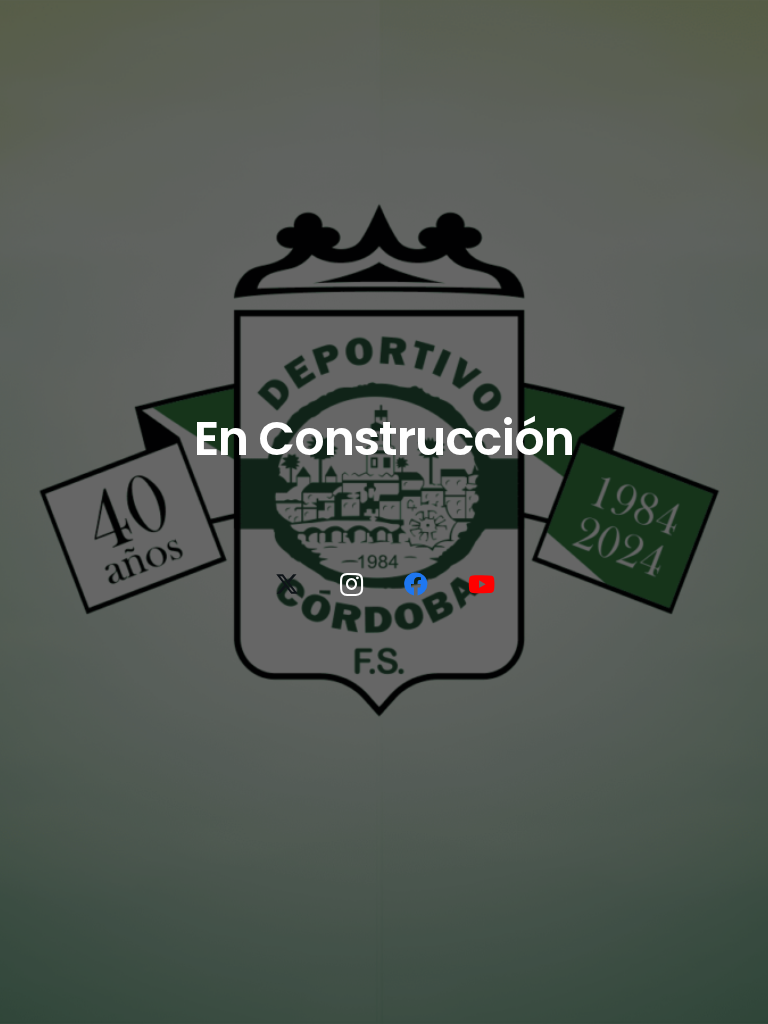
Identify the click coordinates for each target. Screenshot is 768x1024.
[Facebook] (416, 584)
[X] (287, 584)
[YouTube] (481, 584)
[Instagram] (352, 584)
